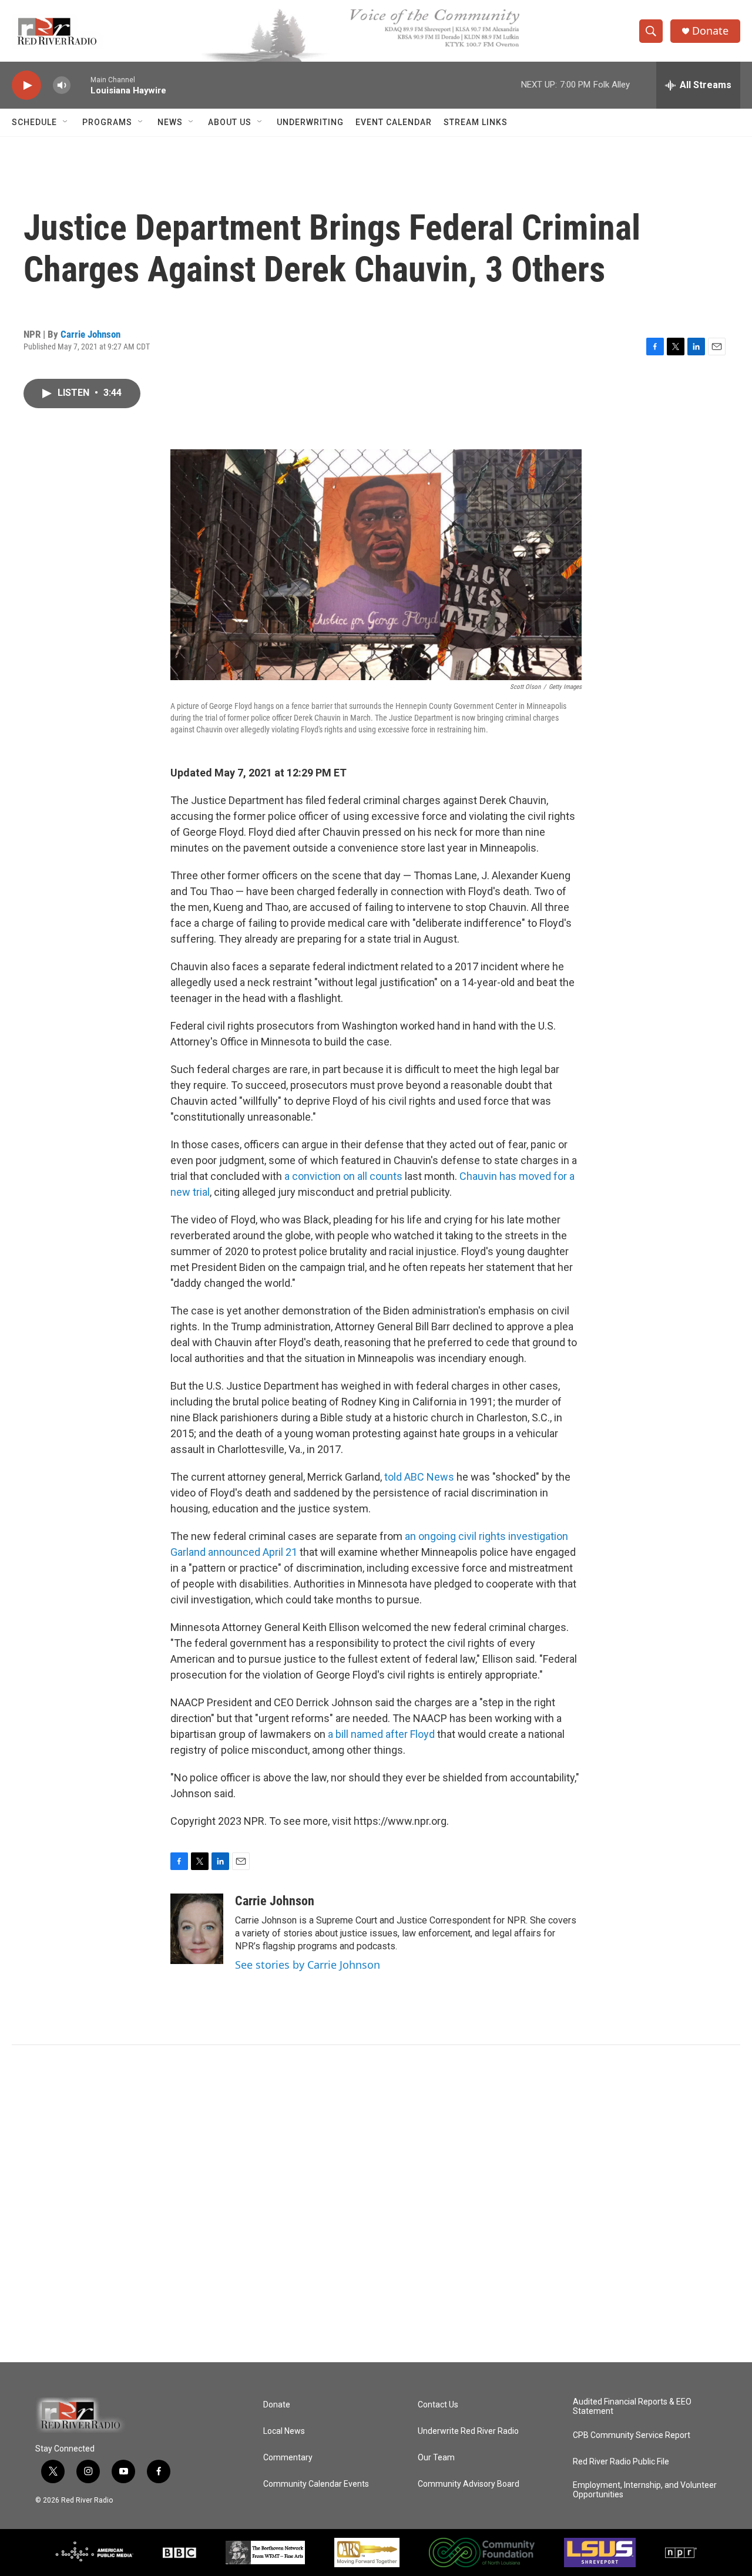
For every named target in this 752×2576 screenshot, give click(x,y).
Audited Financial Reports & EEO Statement (632, 2407)
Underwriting (310, 122)
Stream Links (476, 122)
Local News (284, 2431)
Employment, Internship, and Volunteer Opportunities (645, 2490)
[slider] (80, 85)
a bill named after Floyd (381, 1734)
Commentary (288, 2458)
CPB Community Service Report (632, 2435)
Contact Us (438, 2405)
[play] (26, 85)
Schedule (34, 122)
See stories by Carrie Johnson (308, 1965)
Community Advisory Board (469, 2484)
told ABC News (420, 1477)
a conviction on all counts (343, 1176)
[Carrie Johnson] (197, 1929)
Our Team (436, 2458)
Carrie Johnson (90, 334)
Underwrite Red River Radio (468, 2431)
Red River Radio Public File (621, 2462)
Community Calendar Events (316, 2484)
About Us (230, 122)
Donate (710, 31)
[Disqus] (376, 2204)
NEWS (170, 122)
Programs (107, 122)
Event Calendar (394, 122)
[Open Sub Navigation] (66, 122)
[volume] (62, 85)
